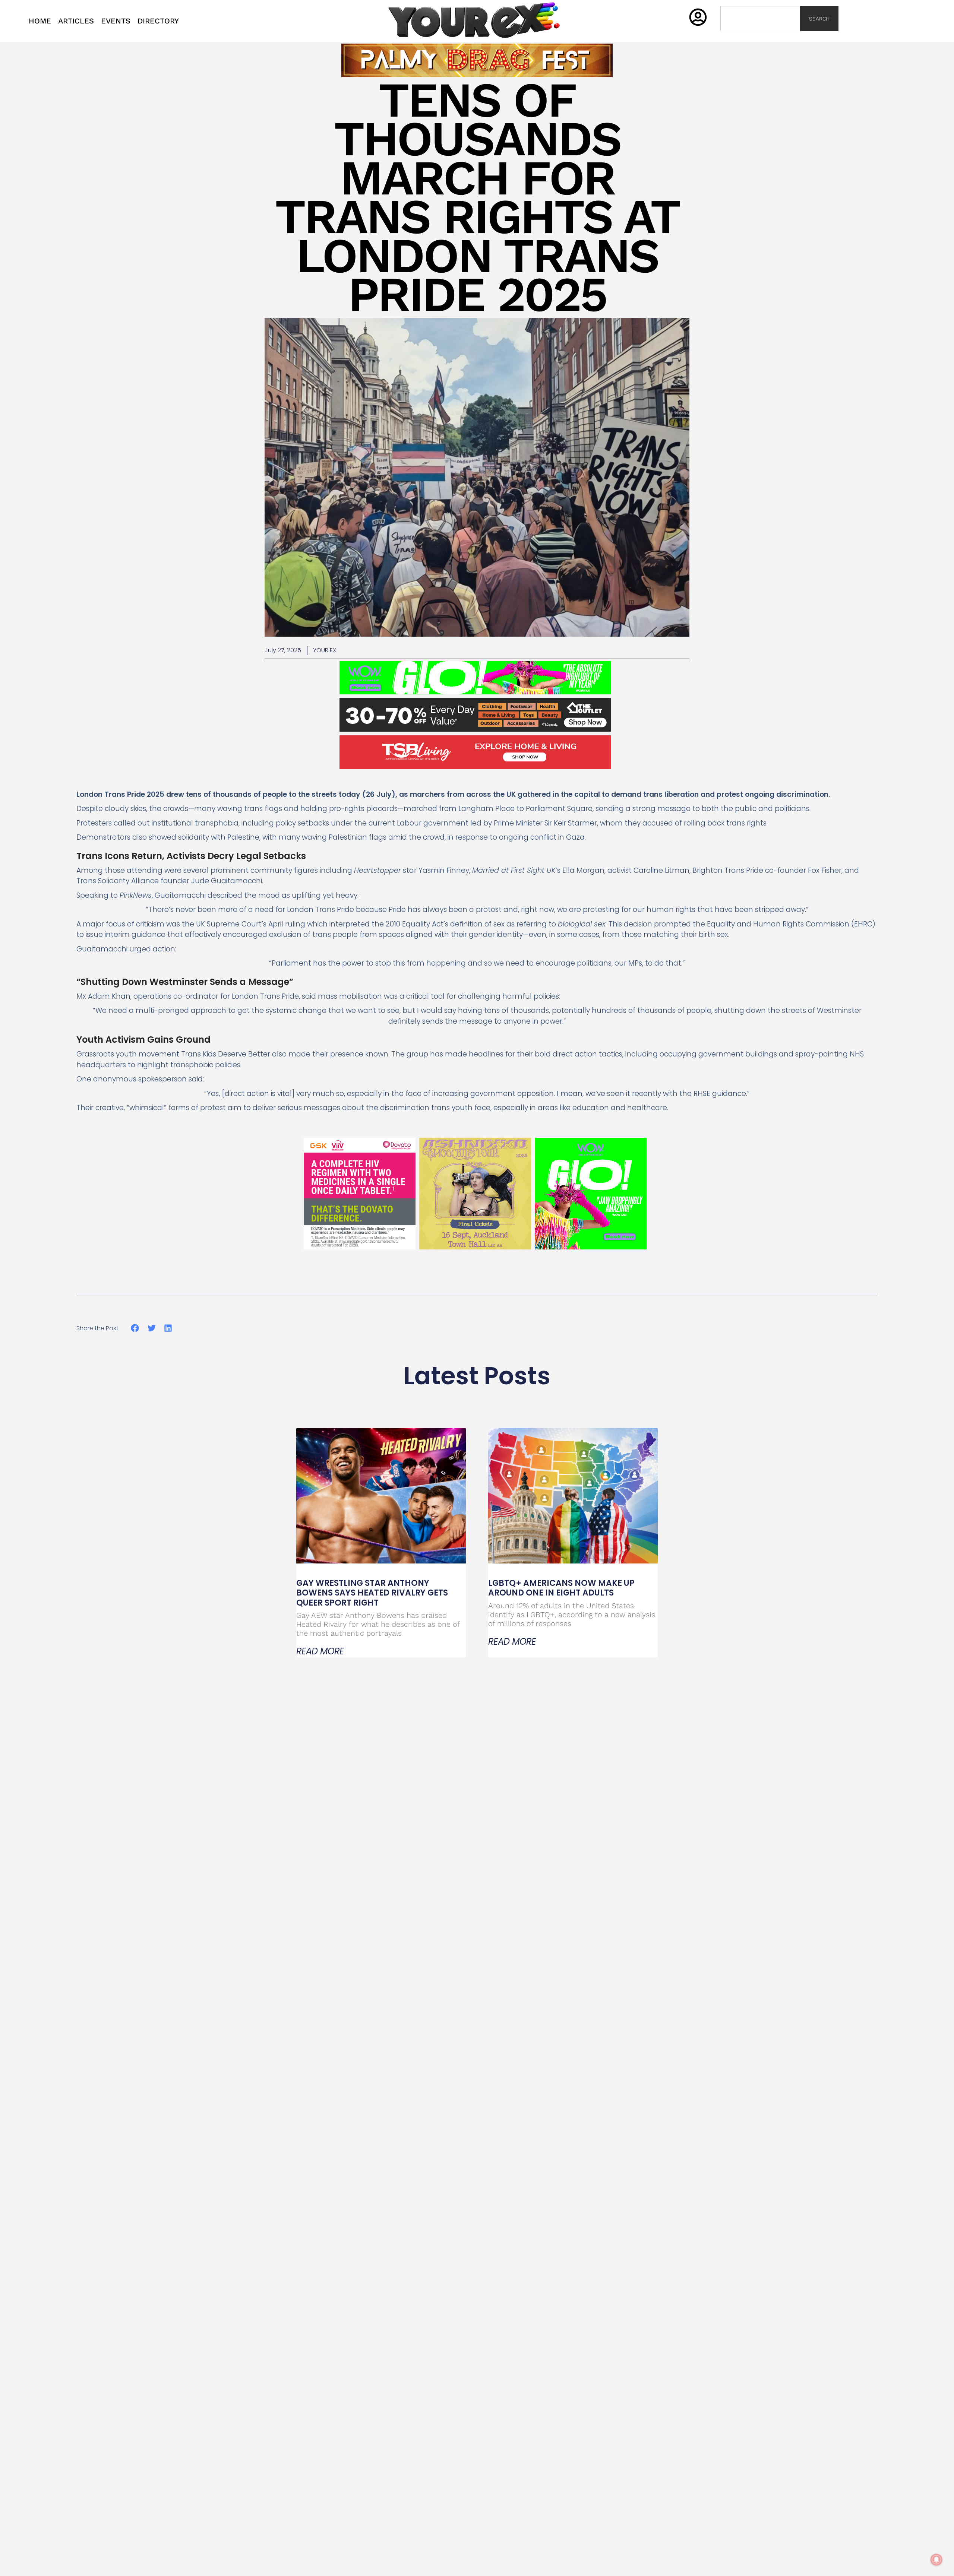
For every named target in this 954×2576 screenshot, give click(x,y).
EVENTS (116, 21)
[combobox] (760, 19)
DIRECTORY (158, 21)
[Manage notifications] (936, 2560)
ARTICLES (76, 21)
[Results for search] (760, 36)
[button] (135, 1328)
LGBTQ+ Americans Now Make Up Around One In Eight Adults (561, 1588)
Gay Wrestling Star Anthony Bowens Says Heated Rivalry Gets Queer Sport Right (372, 1593)
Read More (320, 1651)
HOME (40, 21)
